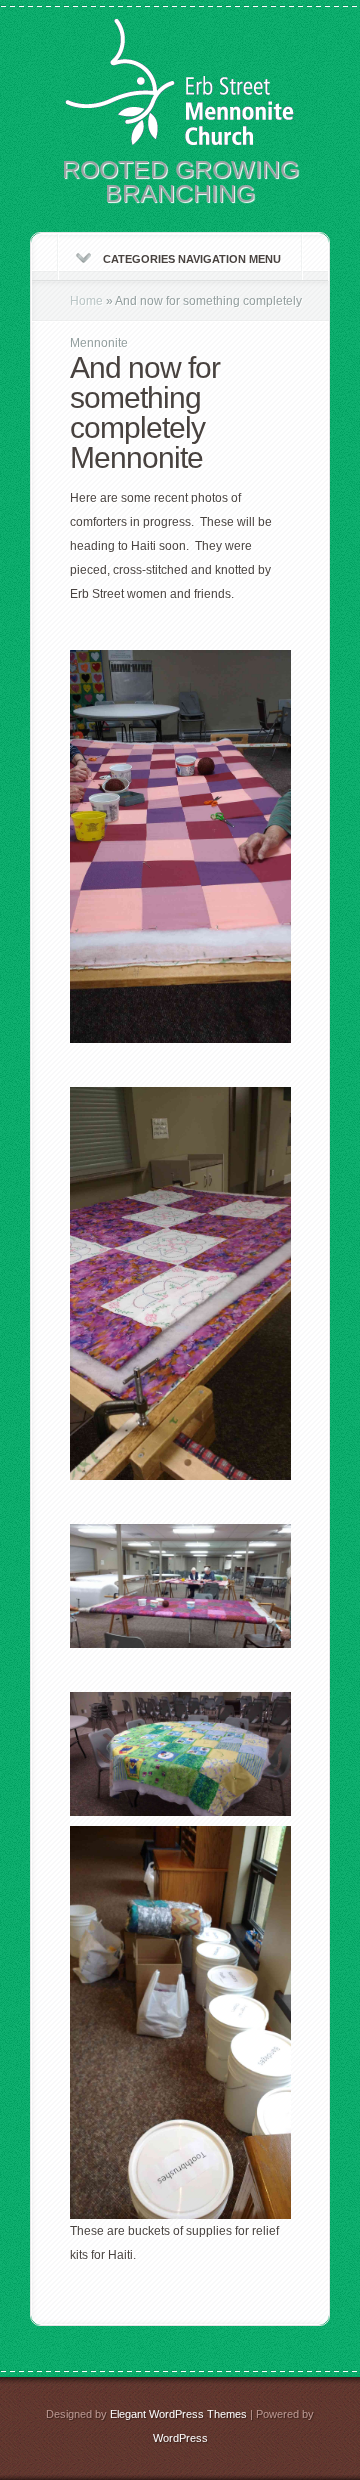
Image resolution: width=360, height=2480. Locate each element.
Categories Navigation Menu (192, 259)
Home (86, 301)
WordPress (180, 2438)
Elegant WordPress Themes (178, 2414)
